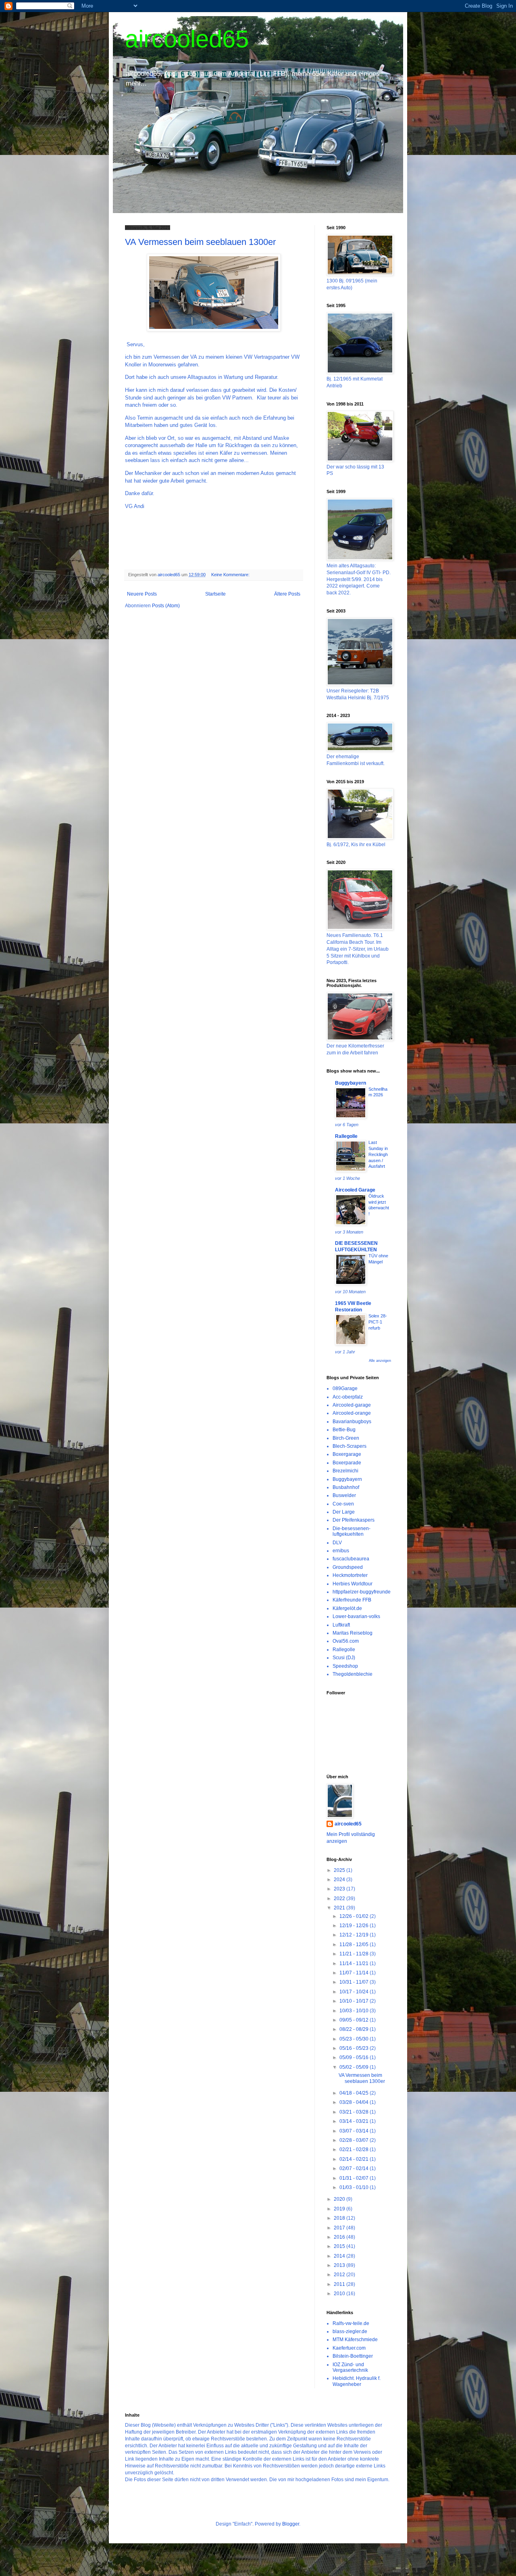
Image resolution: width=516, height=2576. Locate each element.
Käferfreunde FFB (352, 1600)
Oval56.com (346, 1641)
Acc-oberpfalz (348, 1397)
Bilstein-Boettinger (353, 2356)
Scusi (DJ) (344, 1658)
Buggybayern (351, 1083)
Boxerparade (347, 1463)
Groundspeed (348, 1567)
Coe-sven (343, 1504)
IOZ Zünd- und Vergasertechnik (350, 2367)
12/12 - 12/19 (355, 1935)
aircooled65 (187, 39)
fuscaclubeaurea (351, 1559)
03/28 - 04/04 (355, 2102)
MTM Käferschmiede (355, 2340)
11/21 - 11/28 (355, 1954)
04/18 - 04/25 (355, 2093)
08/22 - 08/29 (355, 2029)
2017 (340, 2228)
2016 (340, 2237)
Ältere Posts (287, 594)
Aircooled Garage (355, 1190)
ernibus (341, 1551)
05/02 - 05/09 (355, 2067)
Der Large (344, 1512)
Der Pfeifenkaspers (354, 1520)
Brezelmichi (345, 1471)
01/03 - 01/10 (355, 2187)
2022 (340, 1899)
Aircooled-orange (352, 1413)
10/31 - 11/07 (355, 1982)
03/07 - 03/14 (355, 2131)
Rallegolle (346, 1136)
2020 (340, 2199)
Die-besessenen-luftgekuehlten (352, 1531)
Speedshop (345, 1666)
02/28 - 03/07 (355, 2140)
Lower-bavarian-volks (356, 1616)
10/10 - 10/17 (355, 2001)
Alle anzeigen (380, 1361)
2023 (340, 1889)
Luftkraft (341, 1625)
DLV (337, 1543)
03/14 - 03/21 (355, 2121)
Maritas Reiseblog (353, 1633)
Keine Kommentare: (231, 575)
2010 (340, 2294)
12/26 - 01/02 (355, 1916)
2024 (340, 1880)
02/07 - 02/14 (355, 2168)
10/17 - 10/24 (355, 1992)
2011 (340, 2284)
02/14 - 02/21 (355, 2159)
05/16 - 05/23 (355, 2048)
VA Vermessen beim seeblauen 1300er (200, 242)
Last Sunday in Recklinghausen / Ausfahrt (378, 1154)
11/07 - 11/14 (355, 1973)
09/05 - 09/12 (355, 2020)
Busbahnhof (346, 1487)
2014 (340, 2256)
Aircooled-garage (352, 1405)
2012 (340, 2275)
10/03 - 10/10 (355, 2011)
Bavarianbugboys (352, 1422)
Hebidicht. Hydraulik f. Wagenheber (357, 2381)
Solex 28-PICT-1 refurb (378, 1322)
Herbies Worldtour (353, 1584)
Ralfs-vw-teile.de (351, 2323)
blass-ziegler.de (350, 2331)
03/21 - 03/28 (355, 2112)
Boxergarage (347, 1454)
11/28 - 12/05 (355, 1945)
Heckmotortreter (350, 1575)
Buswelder (344, 1495)
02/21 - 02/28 (355, 2149)
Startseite (215, 594)
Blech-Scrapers (350, 1446)
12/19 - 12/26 (355, 1926)
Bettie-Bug (344, 1430)
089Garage (345, 1388)
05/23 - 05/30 (355, 2039)
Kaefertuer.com (349, 2348)
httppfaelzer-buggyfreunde (362, 1592)
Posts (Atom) (166, 606)
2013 (340, 2265)
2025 (340, 1870)
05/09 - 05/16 (355, 2057)
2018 (340, 2218)
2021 (340, 1908)
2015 (340, 2246)
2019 (340, 2209)
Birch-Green (346, 1438)
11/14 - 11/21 (355, 1963)
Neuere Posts (142, 594)
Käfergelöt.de (347, 1608)
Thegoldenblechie (353, 1674)
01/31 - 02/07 (355, 2178)
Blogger (291, 2524)
